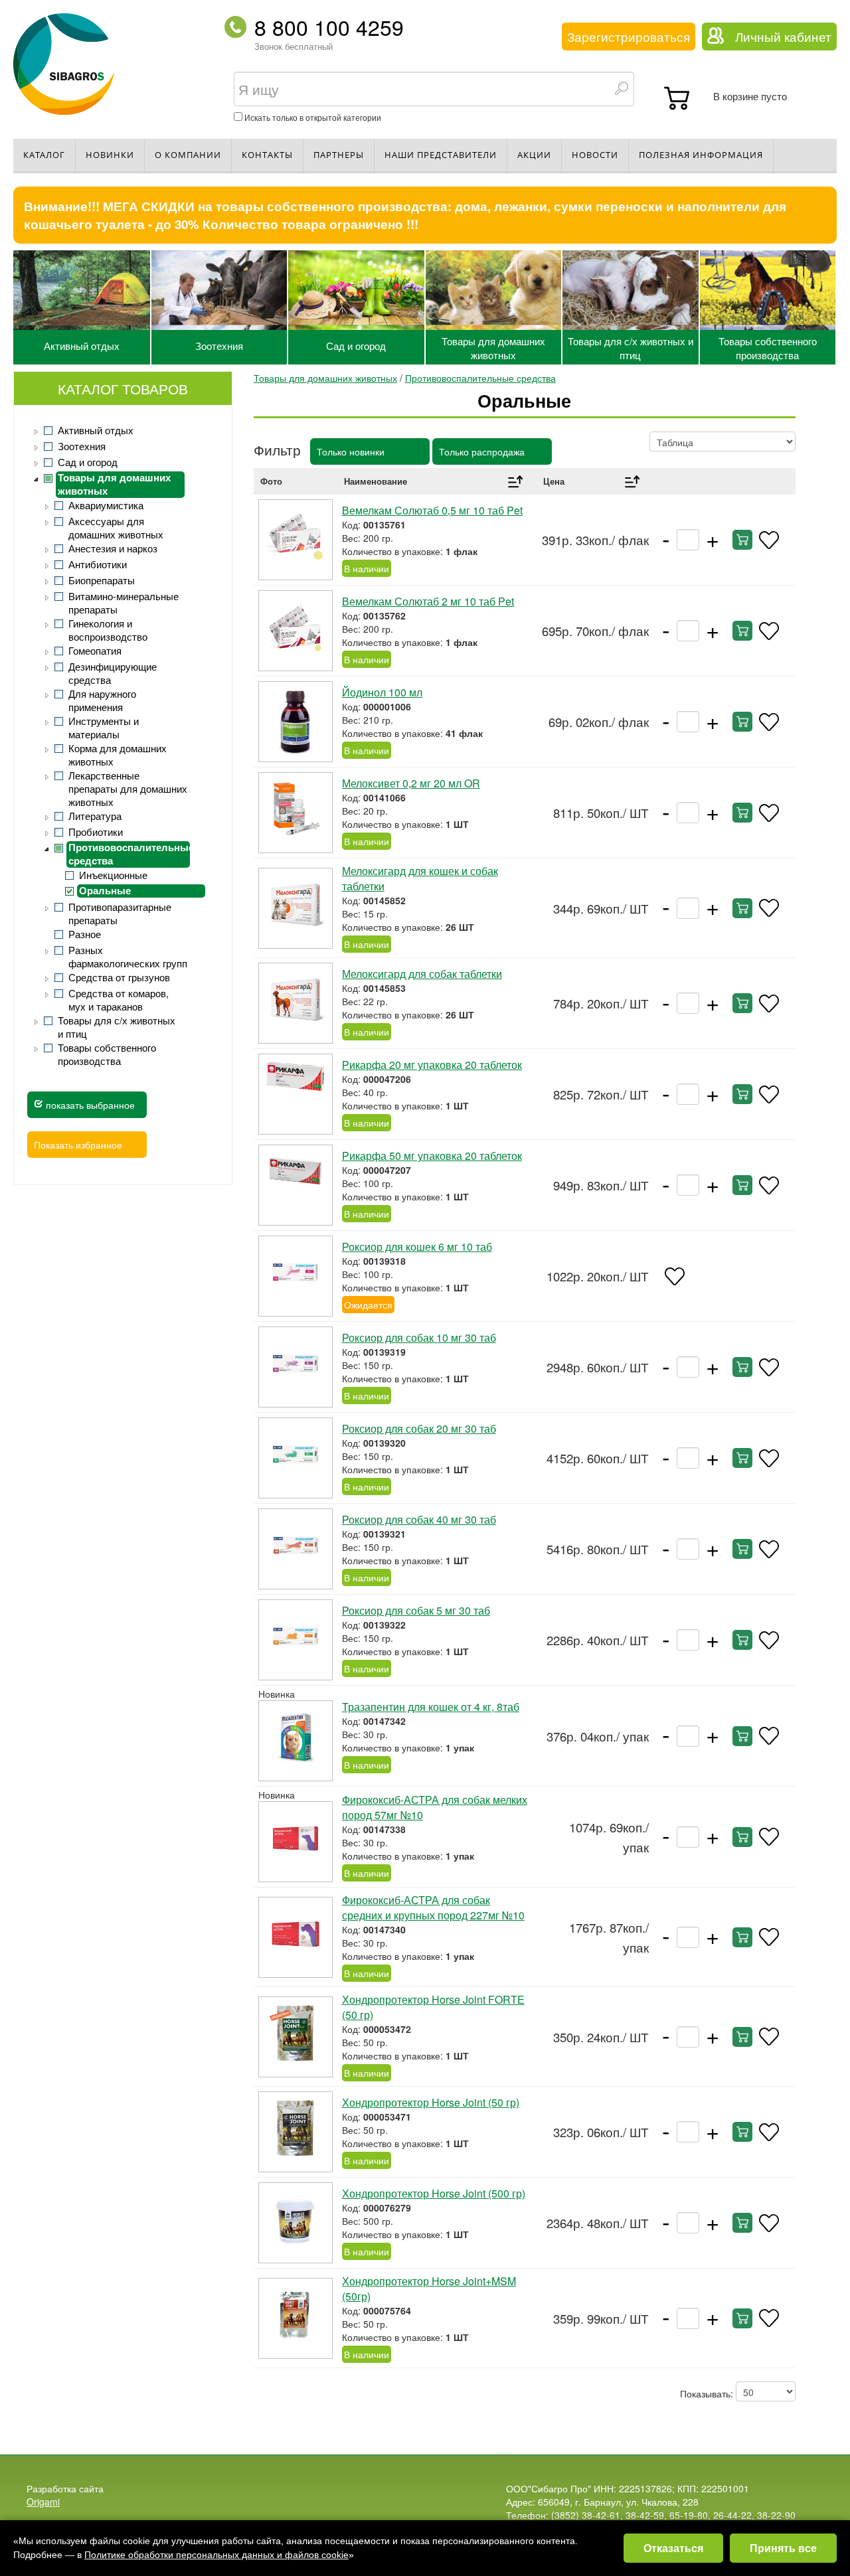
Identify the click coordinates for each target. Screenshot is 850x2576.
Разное (85, 934)
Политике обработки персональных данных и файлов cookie (216, 2555)
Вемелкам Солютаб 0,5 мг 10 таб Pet (432, 510)
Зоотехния (219, 346)
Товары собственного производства (768, 348)
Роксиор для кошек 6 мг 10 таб (417, 1247)
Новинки (110, 155)
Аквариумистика (106, 505)
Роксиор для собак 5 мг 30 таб (416, 1610)
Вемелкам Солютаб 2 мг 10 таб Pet (428, 601)
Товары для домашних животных (493, 348)
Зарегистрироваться (629, 37)
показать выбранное (89, 1105)
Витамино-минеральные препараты (124, 603)
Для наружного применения (102, 700)
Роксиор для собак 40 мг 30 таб (419, 1519)
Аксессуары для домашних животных (116, 528)
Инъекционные (113, 875)
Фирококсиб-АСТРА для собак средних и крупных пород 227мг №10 (433, 1907)
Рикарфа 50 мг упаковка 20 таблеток (432, 1156)
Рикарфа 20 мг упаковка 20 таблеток (432, 1065)
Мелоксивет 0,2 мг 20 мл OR (411, 783)
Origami (43, 2502)
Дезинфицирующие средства (113, 673)
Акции (534, 155)
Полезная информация (701, 155)
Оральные (105, 891)
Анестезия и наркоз (113, 548)
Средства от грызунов (119, 977)
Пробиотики (96, 832)
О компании (188, 155)
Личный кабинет (783, 37)
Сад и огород (356, 346)
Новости (595, 155)
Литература (95, 816)
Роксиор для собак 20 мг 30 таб (419, 1428)
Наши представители (441, 155)
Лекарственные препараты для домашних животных (128, 789)
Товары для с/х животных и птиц (631, 348)
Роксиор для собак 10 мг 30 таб (419, 1337)
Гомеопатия (95, 651)
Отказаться (673, 2548)
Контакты (267, 155)
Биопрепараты (102, 580)
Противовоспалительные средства (129, 854)
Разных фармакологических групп (128, 957)
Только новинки (351, 451)
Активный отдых (82, 346)
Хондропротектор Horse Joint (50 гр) (431, 2102)
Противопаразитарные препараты (120, 914)
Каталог (44, 155)
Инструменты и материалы (104, 728)
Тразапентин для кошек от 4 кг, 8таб (431, 1707)
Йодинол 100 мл (382, 692)
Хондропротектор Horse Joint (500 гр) (434, 2193)
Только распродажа (482, 451)
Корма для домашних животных (118, 755)
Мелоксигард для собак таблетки (422, 974)
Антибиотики (98, 564)
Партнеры (339, 155)
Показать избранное (78, 1145)
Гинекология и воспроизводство (108, 630)
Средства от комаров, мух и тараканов (119, 1000)
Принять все (783, 2548)
